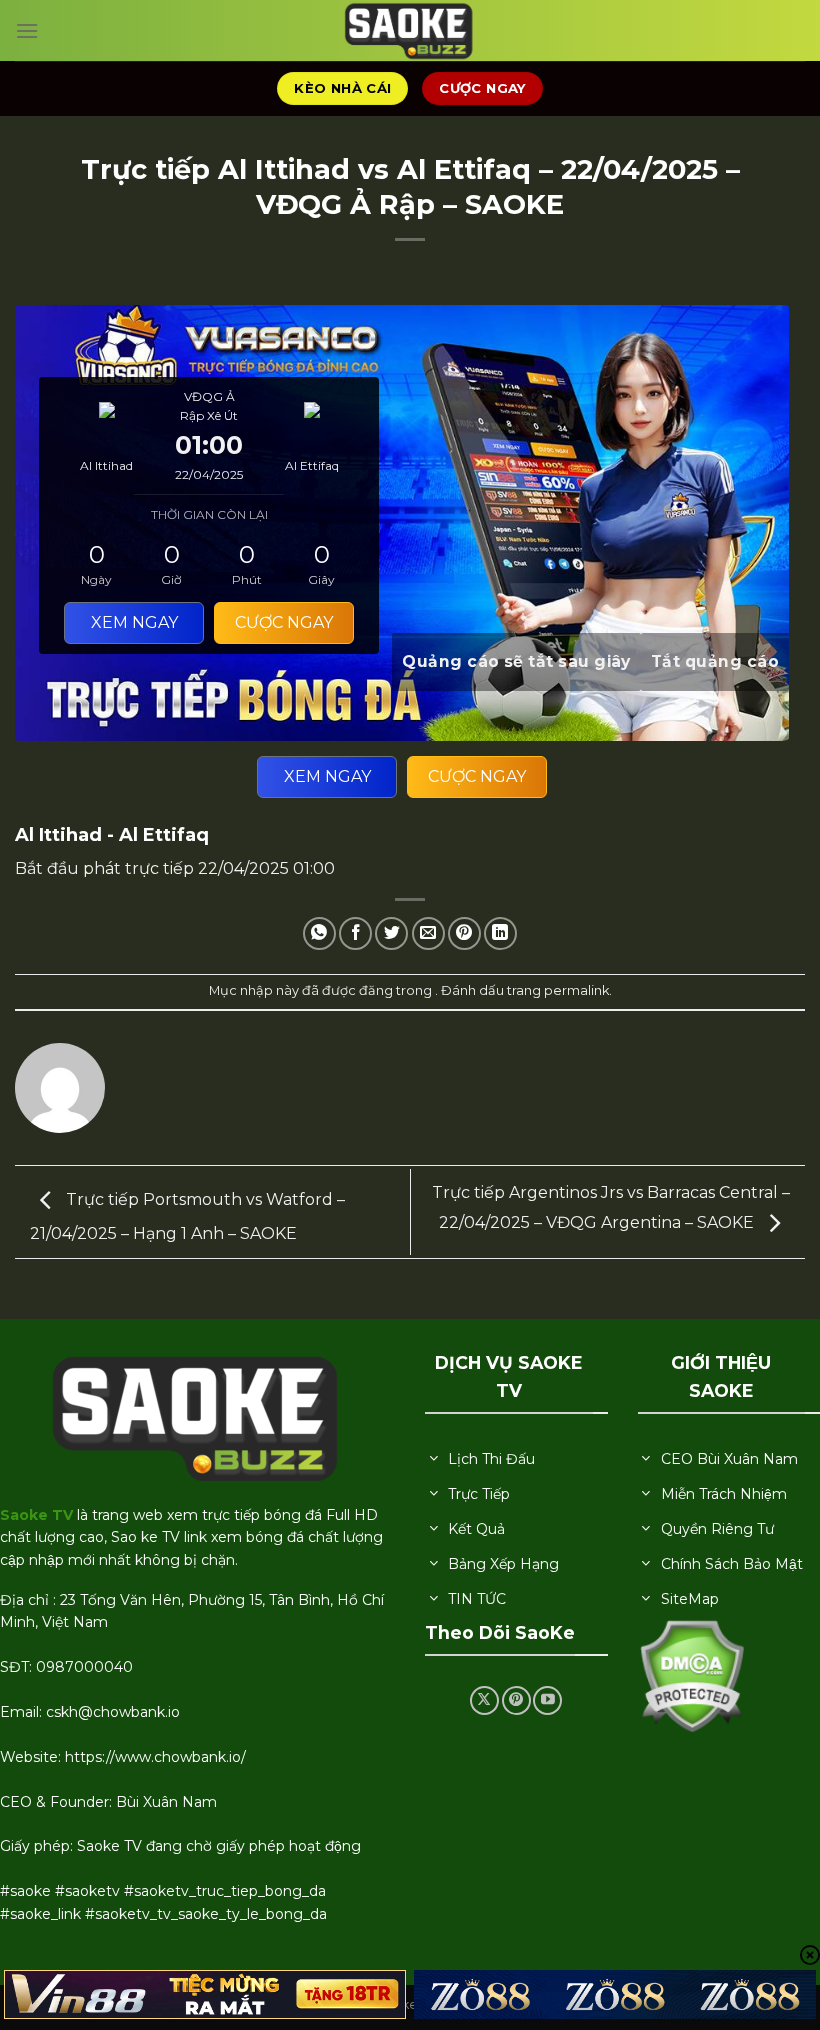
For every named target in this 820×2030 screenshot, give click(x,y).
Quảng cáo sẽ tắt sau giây (516, 661)
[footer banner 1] (205, 1995)
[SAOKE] (410, 30)
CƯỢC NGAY (477, 776)
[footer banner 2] (615, 1995)
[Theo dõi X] (484, 1700)
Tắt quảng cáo (715, 661)
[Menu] (27, 30)
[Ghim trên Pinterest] (464, 933)
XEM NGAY (327, 776)
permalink (576, 990)
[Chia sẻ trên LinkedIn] (500, 933)
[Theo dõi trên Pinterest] (516, 1700)
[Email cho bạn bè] (428, 933)
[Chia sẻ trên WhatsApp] (319, 933)
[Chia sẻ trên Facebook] (355, 933)
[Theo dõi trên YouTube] (547, 1700)
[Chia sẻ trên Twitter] (391, 933)
